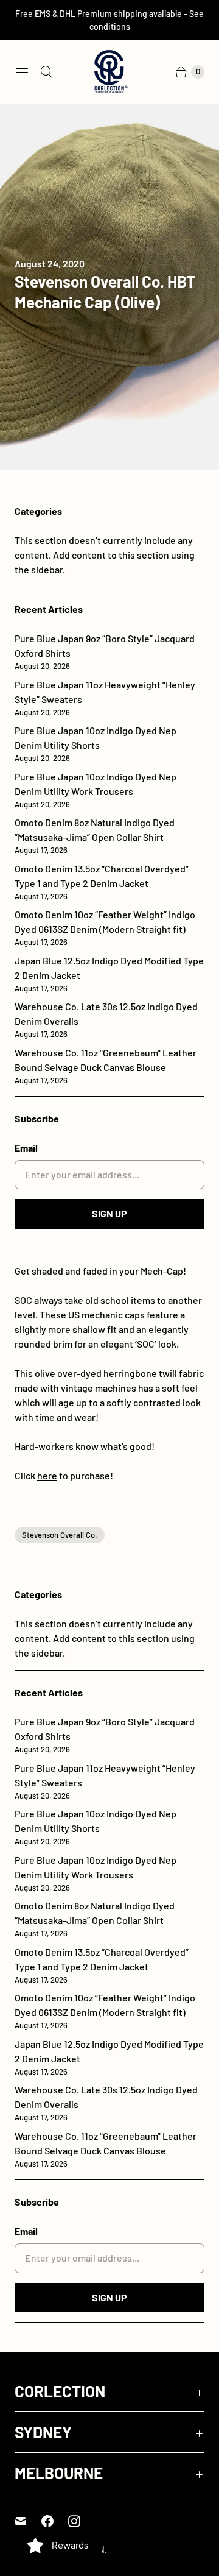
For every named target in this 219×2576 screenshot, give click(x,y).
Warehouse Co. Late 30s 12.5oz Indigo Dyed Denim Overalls (106, 1020)
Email (26, 1148)
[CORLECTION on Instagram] (82, 2521)
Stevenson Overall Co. (60, 1535)
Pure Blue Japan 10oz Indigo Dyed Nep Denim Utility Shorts (96, 744)
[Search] (46, 72)
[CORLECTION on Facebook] (55, 2521)
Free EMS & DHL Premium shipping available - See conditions (109, 20)
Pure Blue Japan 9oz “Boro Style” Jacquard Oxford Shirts (105, 652)
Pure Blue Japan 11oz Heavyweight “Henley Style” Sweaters (105, 698)
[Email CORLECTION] (28, 2521)
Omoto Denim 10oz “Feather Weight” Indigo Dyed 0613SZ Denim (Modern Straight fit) (105, 928)
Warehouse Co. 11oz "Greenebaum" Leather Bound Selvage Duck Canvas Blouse (106, 1066)
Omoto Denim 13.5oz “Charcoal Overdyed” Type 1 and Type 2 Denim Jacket (102, 882)
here (47, 1475)
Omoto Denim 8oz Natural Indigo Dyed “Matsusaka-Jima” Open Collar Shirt (95, 836)
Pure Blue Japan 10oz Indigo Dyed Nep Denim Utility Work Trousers (96, 790)
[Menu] (22, 72)
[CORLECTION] (109, 72)
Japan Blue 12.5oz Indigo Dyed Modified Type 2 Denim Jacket (109, 974)
